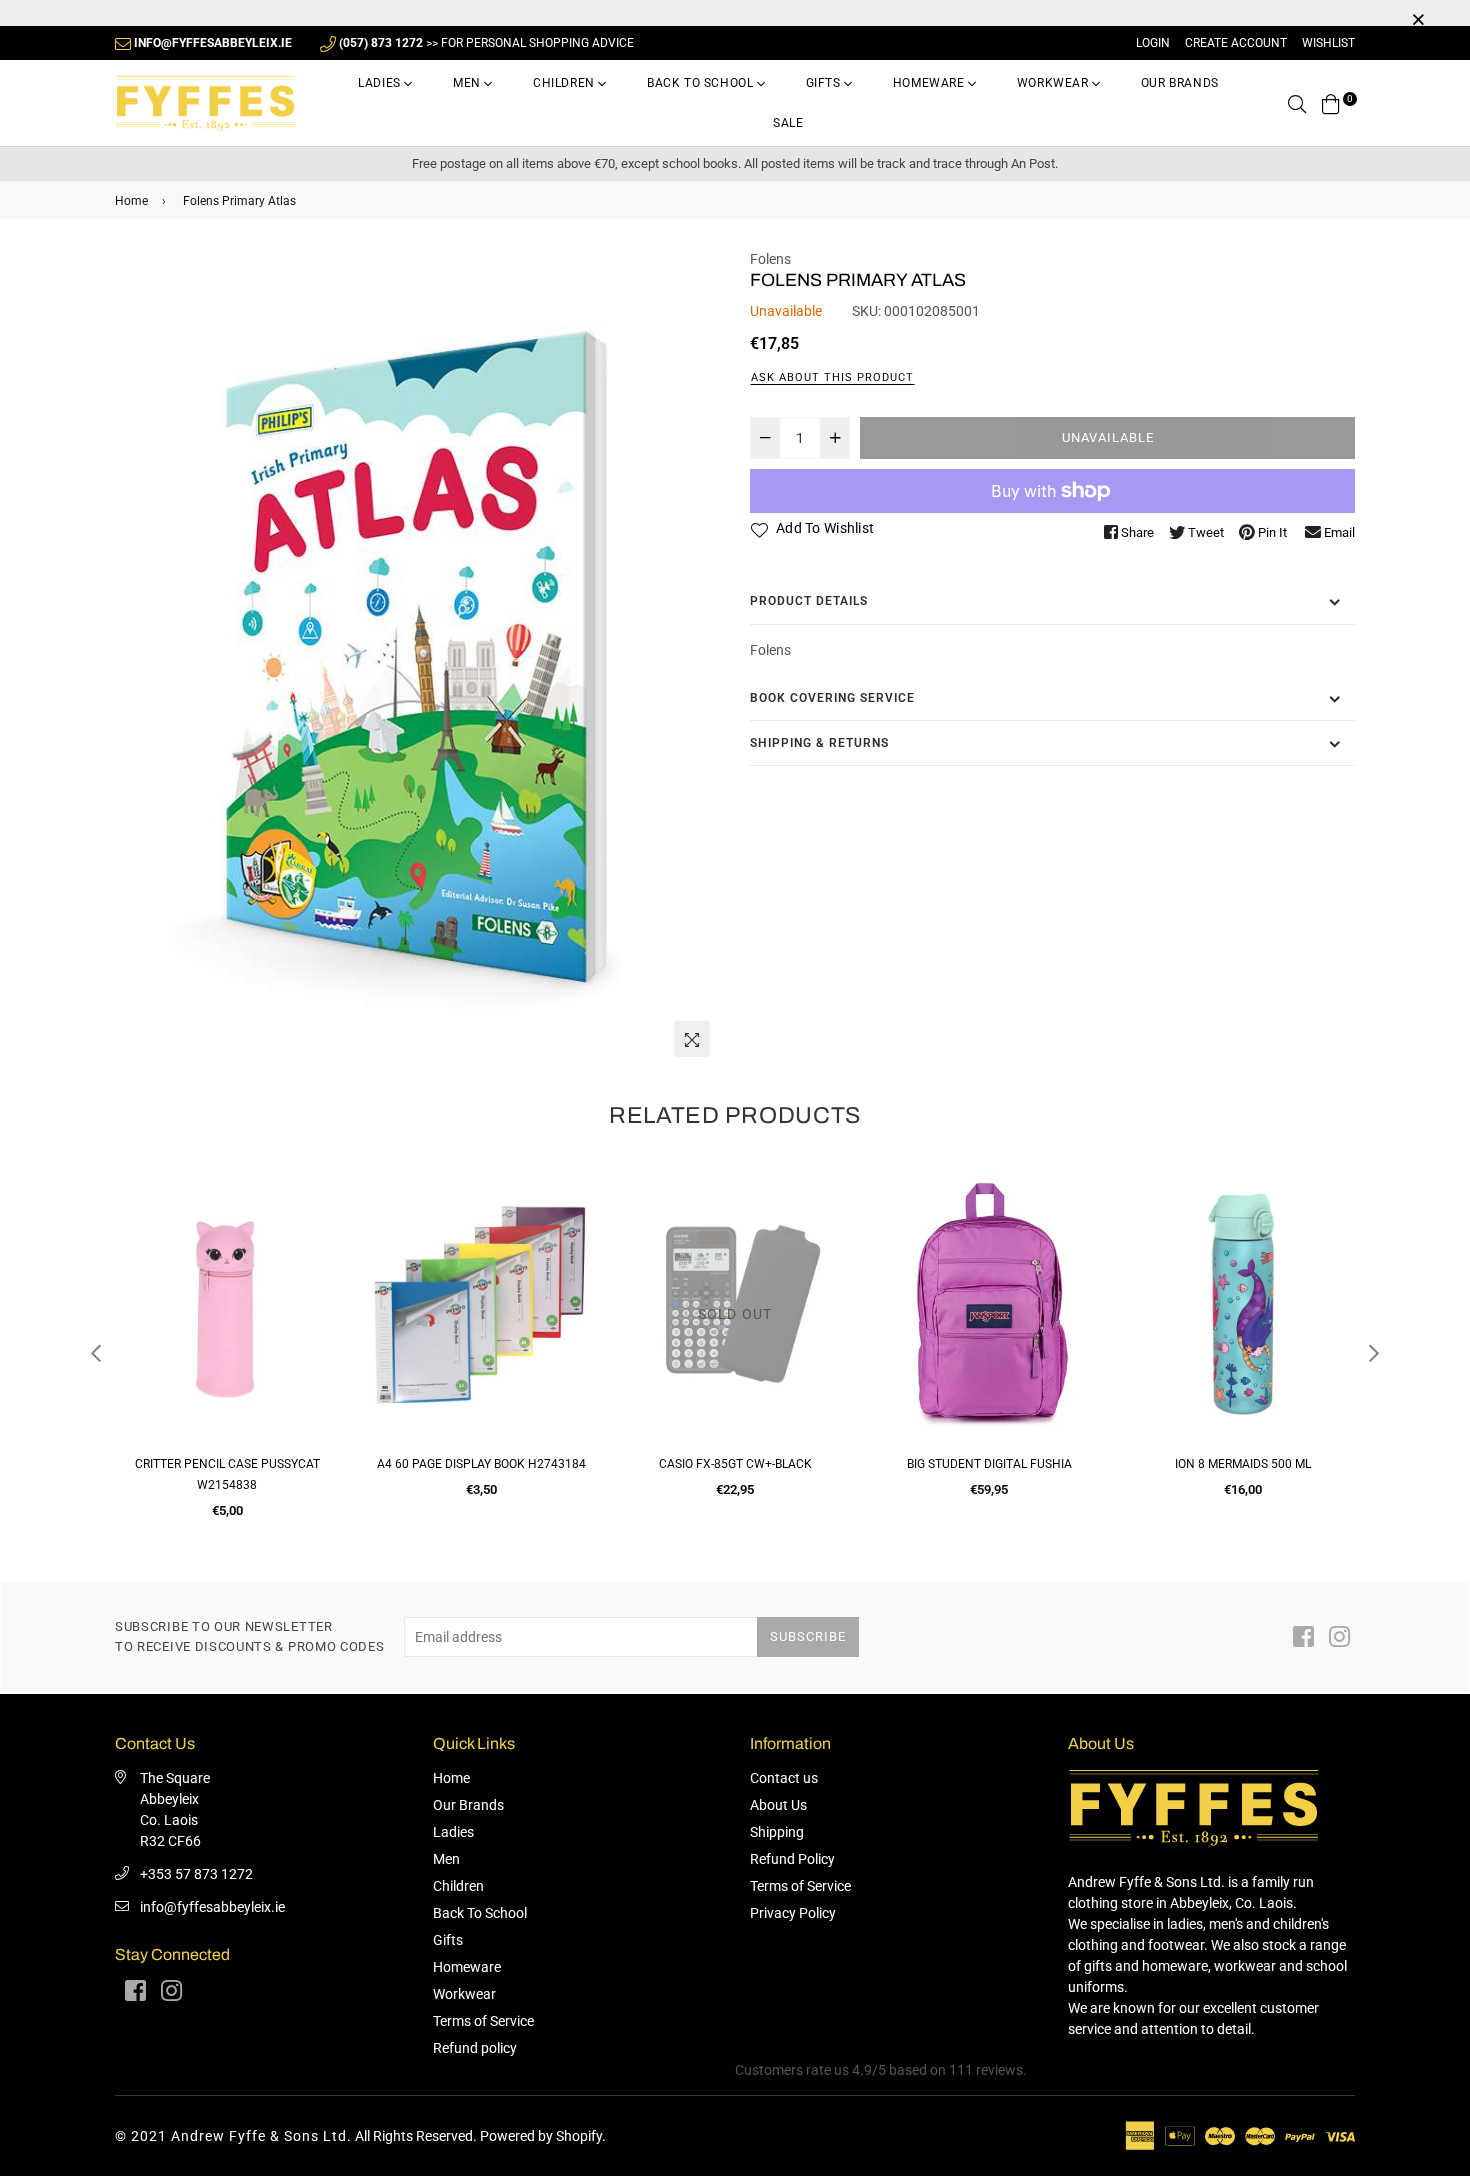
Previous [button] (96, 1353)
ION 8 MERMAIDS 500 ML (989, 1464)
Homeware (930, 83)
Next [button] (1374, 1353)
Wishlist (1328, 43)
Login (1153, 43)
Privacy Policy (793, 1913)
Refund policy (475, 2048)
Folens (770, 259)
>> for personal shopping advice (486, 43)
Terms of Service (483, 2021)
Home (131, 201)
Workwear (1054, 83)
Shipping (777, 1832)
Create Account (1236, 43)
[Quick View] (316, 1216)
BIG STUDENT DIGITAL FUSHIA (735, 1464)
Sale (788, 123)
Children (565, 83)
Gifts (825, 83)
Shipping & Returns (819, 743)
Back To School (702, 83)
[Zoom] (692, 1039)
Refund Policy (792, 1859)
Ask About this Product (832, 377)
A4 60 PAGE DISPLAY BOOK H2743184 (227, 1464)
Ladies (381, 83)
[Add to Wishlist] (316, 1256)
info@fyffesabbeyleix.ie (212, 1907)
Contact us (784, 1778)
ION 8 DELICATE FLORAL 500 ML (1243, 1464)
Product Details (809, 601)
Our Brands (1180, 83)
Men (468, 83)
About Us (778, 1805)
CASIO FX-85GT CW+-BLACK (481, 1464)
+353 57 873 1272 (196, 1874)
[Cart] (1331, 103)
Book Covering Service (832, 698)
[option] (417, 658)
